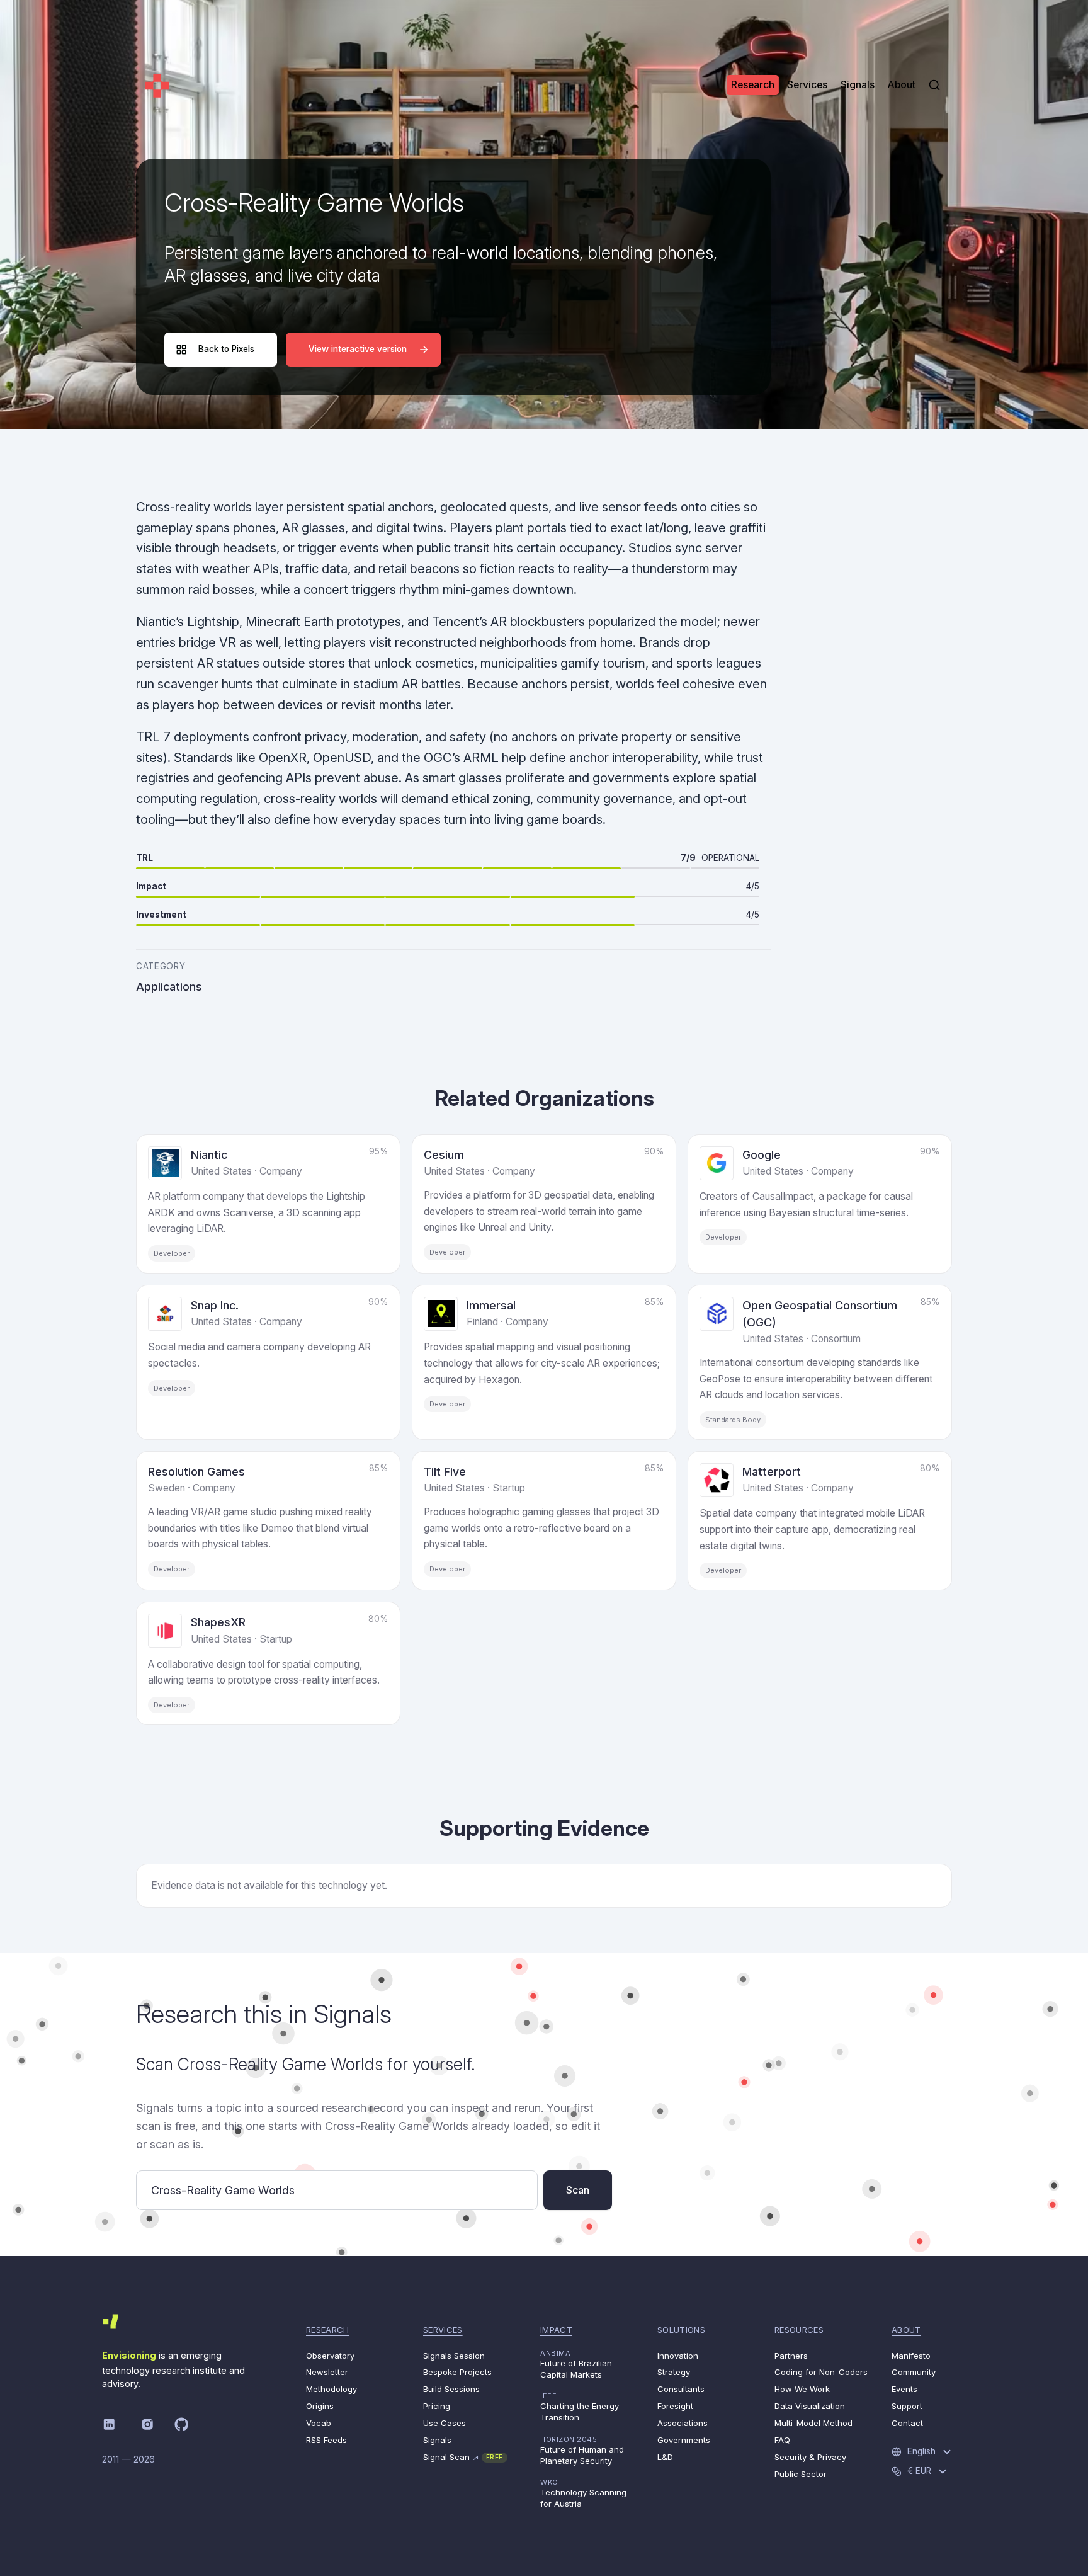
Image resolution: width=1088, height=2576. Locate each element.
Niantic (209, 1155)
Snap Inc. (215, 1305)
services (443, 2330)
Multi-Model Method (813, 2423)
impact (556, 2330)
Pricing (437, 2406)
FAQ (782, 2440)
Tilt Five (445, 1472)
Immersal (491, 1305)
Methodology (331, 2389)
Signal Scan (463, 2457)
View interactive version (358, 349)
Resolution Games (196, 1472)
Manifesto (911, 2356)
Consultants (681, 2389)
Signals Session (454, 2356)
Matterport (772, 1472)
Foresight (675, 2406)
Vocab (319, 2423)
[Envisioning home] (157, 85)
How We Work (802, 2389)
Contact (907, 2423)
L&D (665, 2457)
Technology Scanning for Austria (583, 2493)
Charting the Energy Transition (580, 2407)
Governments (684, 2440)
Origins (320, 2406)
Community (914, 2372)
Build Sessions (451, 2389)
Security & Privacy (810, 2457)
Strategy (674, 2372)
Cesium (444, 1155)
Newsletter (327, 2372)
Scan (578, 2190)
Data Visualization (810, 2406)
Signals (437, 2440)
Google (762, 1155)
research (328, 2330)
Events (904, 2389)
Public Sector (801, 2474)
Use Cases (445, 2423)
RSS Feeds (326, 2440)
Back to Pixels (226, 349)
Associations (683, 2423)
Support (907, 2406)
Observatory (330, 2356)
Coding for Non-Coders (821, 2372)
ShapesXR (218, 1622)
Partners (791, 2356)
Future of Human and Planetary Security (582, 2450)
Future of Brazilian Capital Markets (576, 2364)
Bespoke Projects (457, 2372)
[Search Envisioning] (934, 85)
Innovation (678, 2356)
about (906, 2330)
